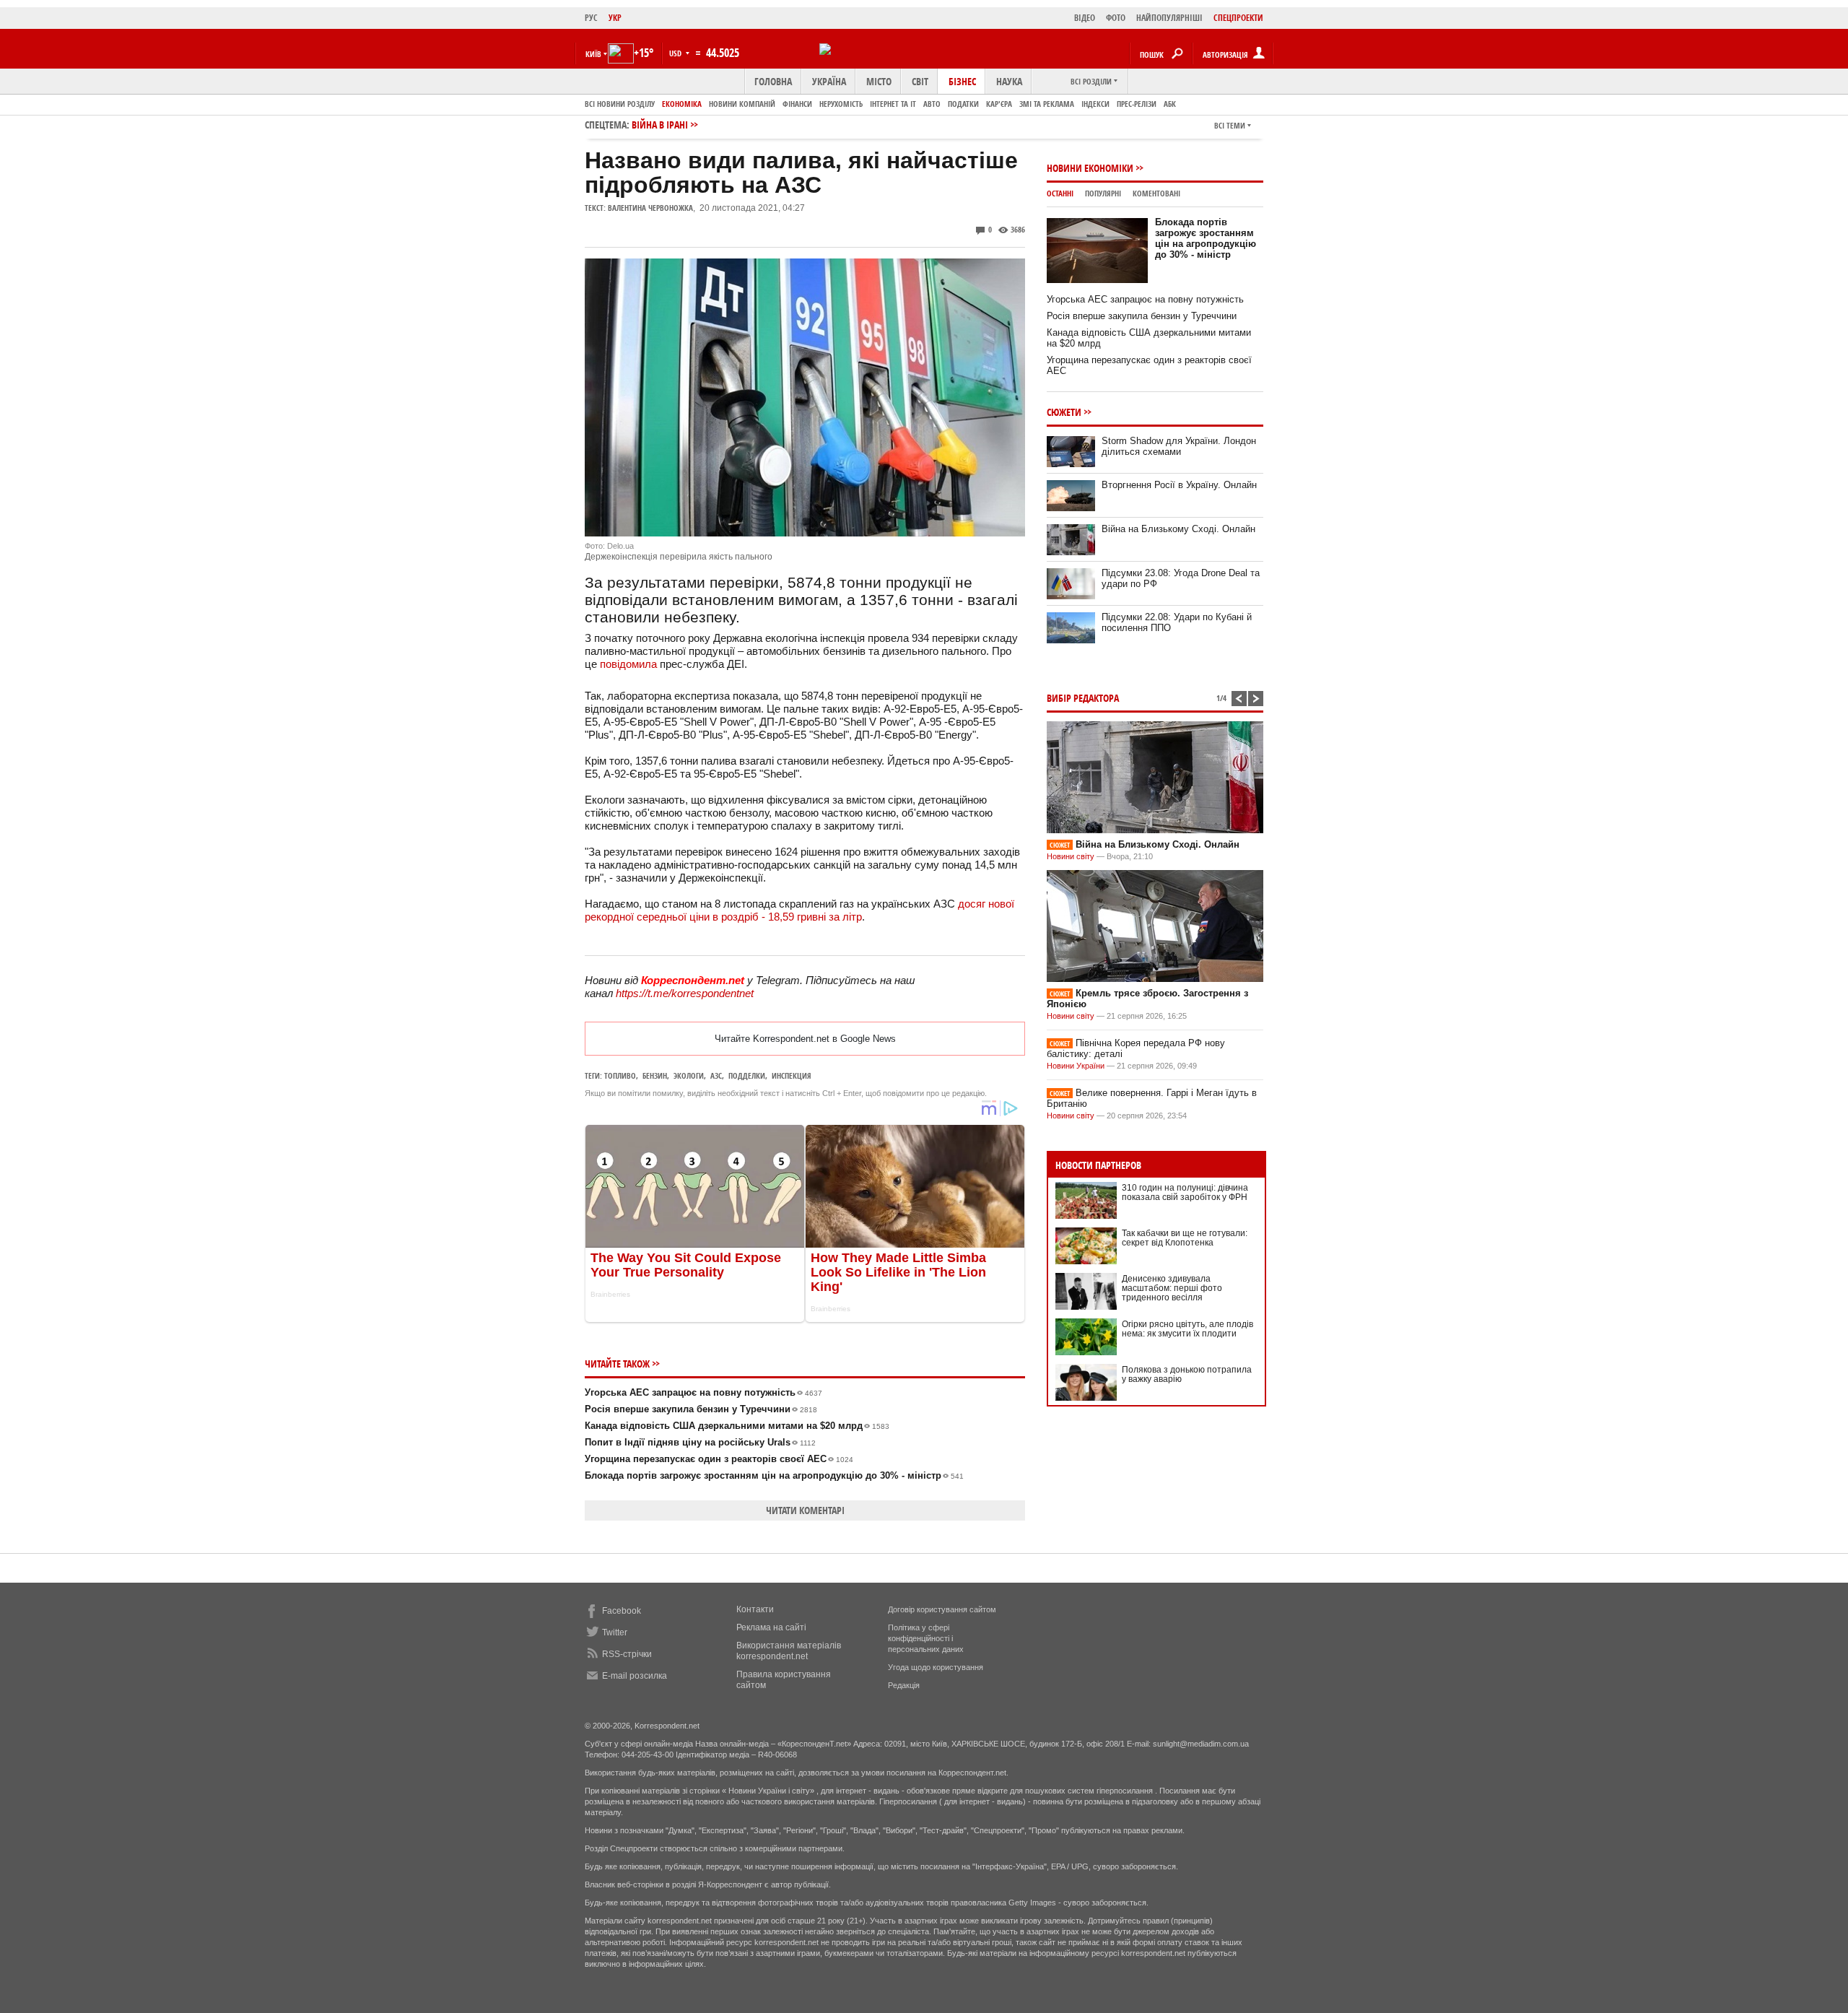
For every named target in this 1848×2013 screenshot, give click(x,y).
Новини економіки (1090, 168)
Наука (1009, 81)
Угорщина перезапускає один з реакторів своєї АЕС (719, 1459)
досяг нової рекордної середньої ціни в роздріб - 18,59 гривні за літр (799, 910)
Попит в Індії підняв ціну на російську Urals (700, 1442)
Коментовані (1156, 193)
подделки (747, 1075)
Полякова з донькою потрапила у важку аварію (1187, 1374)
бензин (655, 1075)
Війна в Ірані (660, 125)
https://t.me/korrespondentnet (685, 993)
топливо (620, 1075)
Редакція (904, 1685)
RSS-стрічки (627, 1654)
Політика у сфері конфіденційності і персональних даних (926, 1638)
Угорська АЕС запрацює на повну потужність (703, 1392)
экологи (689, 1075)
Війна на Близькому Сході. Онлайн (1178, 529)
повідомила (628, 664)
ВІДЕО (1085, 18)
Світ (920, 81)
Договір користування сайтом (942, 1609)
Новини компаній (742, 104)
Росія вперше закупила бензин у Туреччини (701, 1409)
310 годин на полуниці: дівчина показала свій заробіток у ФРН (1185, 1192)
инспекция (792, 1075)
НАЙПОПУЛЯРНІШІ (1169, 18)
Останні (1060, 193)
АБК (1170, 104)
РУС (591, 18)
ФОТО (1116, 18)
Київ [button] (593, 54)
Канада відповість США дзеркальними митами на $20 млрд (737, 1426)
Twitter (615, 1632)
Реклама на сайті (771, 1627)
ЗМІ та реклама (1047, 104)
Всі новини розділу (620, 104)
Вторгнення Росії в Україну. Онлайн (1179, 485)
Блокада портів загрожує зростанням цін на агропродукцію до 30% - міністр (774, 1475)
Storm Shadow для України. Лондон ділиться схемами (1179, 446)
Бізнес (962, 81)
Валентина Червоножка (650, 208)
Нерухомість (841, 104)
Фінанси (797, 104)
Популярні (1103, 193)
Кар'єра (999, 104)
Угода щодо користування (936, 1667)
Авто (932, 104)
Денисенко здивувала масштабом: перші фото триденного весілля (1172, 1288)
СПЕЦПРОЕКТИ (1238, 18)
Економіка (682, 104)
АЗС (716, 1075)
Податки (963, 104)
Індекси (1095, 104)
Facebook (622, 1611)
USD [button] (676, 53)
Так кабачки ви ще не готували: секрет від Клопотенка (1185, 1238)
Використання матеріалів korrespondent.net (789, 1651)
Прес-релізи (1137, 104)
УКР (615, 18)
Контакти (755, 1609)
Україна (829, 81)
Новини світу (1071, 856)
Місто (879, 81)
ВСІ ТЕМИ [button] (1230, 125)
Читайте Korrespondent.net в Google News (805, 1039)
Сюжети (1064, 412)
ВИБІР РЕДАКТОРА (1083, 698)
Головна (773, 81)
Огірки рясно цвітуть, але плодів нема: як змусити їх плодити (1187, 1329)
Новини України (1076, 1066)
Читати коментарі (805, 1510)
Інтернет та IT (893, 104)
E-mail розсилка (635, 1676)
